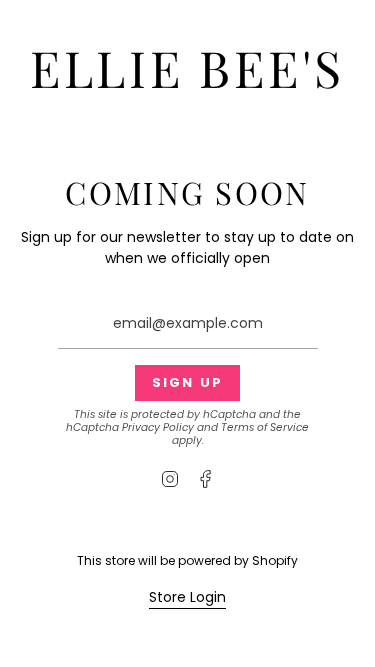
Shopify (275, 560)
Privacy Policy (158, 427)
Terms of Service (265, 427)
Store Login (187, 597)
